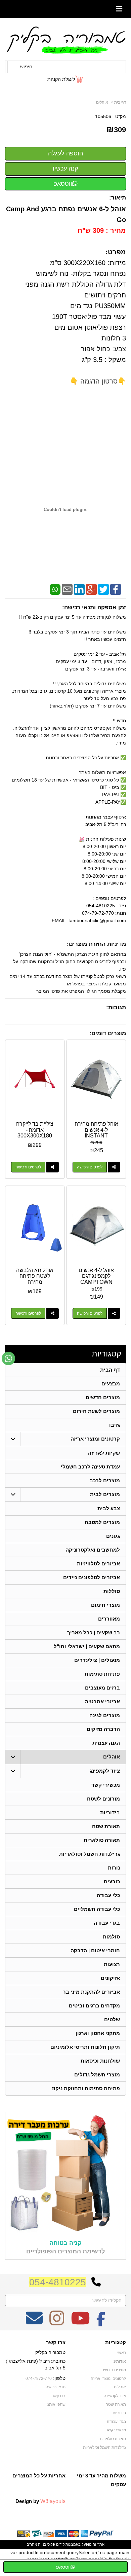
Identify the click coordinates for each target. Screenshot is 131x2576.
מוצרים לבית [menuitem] (105, 1494)
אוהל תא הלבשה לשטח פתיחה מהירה (35, 1276)
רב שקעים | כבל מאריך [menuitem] (94, 1632)
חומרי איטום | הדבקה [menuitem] (95, 1950)
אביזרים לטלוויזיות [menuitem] (98, 1564)
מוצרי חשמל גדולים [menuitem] (97, 2075)
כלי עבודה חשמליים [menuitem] (97, 1909)
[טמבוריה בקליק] (65, 40)
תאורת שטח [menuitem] (106, 1826)
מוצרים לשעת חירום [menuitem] (96, 1411)
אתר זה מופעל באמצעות (65, 2544)
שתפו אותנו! (55, 2404)
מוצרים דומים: (108, 1033)
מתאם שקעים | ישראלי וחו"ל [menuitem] (87, 1646)
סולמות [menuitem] (111, 1937)
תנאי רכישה (56, 2387)
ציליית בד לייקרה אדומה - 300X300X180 (35, 1130)
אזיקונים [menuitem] (110, 1978)
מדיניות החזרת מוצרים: (96, 944)
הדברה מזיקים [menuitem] (103, 1729)
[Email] (67, 589)
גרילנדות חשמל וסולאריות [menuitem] (90, 1854)
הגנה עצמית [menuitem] (106, 1743)
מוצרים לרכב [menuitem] (105, 1480)
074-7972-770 (39, 2379)
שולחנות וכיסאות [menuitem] (100, 2061)
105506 (103, 116)
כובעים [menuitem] (112, 1881)
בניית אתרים (36, 2544)
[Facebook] (116, 589)
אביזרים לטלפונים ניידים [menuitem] (92, 1577)
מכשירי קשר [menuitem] (106, 1785)
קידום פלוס (55, 2544)
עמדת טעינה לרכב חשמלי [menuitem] (90, 1467)
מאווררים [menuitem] (109, 1619)
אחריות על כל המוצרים (39, 2476)
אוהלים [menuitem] (112, 1757)
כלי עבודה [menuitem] (108, 1895)
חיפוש (26, 67)
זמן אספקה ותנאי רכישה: (94, 607)
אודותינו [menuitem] (119, 2361)
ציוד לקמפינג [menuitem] (105, 1771)
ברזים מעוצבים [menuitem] (102, 1688)
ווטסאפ (63, 184)
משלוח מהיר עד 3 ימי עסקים (101, 2480)
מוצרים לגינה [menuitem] (105, 1715)
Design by (40, 2501)
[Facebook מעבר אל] (101, 2323)
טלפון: (59, 2378)
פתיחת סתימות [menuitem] (102, 1674)
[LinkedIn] (79, 589)
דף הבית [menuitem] (110, 1370)
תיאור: (118, 198)
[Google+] (91, 589)
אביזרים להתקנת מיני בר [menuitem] (91, 1992)
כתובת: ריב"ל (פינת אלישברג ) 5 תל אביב (36, 2364)
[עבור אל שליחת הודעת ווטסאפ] (8, 1358)
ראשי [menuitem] (122, 2353)
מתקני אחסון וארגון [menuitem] (98, 2033)
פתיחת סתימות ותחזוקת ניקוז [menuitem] (86, 2088)
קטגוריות (106, 1354)
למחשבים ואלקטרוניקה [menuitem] (93, 1550)
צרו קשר (56, 2343)
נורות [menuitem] (114, 1868)
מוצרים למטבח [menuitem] (102, 1522)
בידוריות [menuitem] (110, 1812)
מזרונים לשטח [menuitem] (103, 1799)
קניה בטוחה (65, 2243)
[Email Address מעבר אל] (34, 2323)
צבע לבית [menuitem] (109, 1508)
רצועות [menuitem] (112, 1964)
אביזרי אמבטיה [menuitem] (102, 1701)
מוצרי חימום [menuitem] (105, 1605)
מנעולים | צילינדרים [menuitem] (97, 1660)
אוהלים (102, 102)
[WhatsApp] (55, 589)
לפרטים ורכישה (90, 1167)
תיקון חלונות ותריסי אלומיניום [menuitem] (85, 2047)
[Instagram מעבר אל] (57, 2323)
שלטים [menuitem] (112, 2019)
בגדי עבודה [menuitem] (107, 1923)
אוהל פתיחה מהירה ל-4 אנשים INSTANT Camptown (96, 1133)
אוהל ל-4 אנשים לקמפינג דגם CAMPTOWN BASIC (96, 1279)
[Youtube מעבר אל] (80, 2323)
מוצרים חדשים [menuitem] (103, 1397)
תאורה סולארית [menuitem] (102, 1840)
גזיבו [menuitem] (115, 1425)
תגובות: (116, 1007)
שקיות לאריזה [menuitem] (104, 1453)
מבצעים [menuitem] (111, 1384)
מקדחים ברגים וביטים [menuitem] (94, 2006)
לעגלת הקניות (61, 79)
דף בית (120, 102)
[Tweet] (103, 589)
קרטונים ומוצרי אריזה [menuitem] (95, 1439)
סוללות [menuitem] (112, 1591)
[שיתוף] (114, 1167)
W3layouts (53, 2501)
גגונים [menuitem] (113, 1536)
